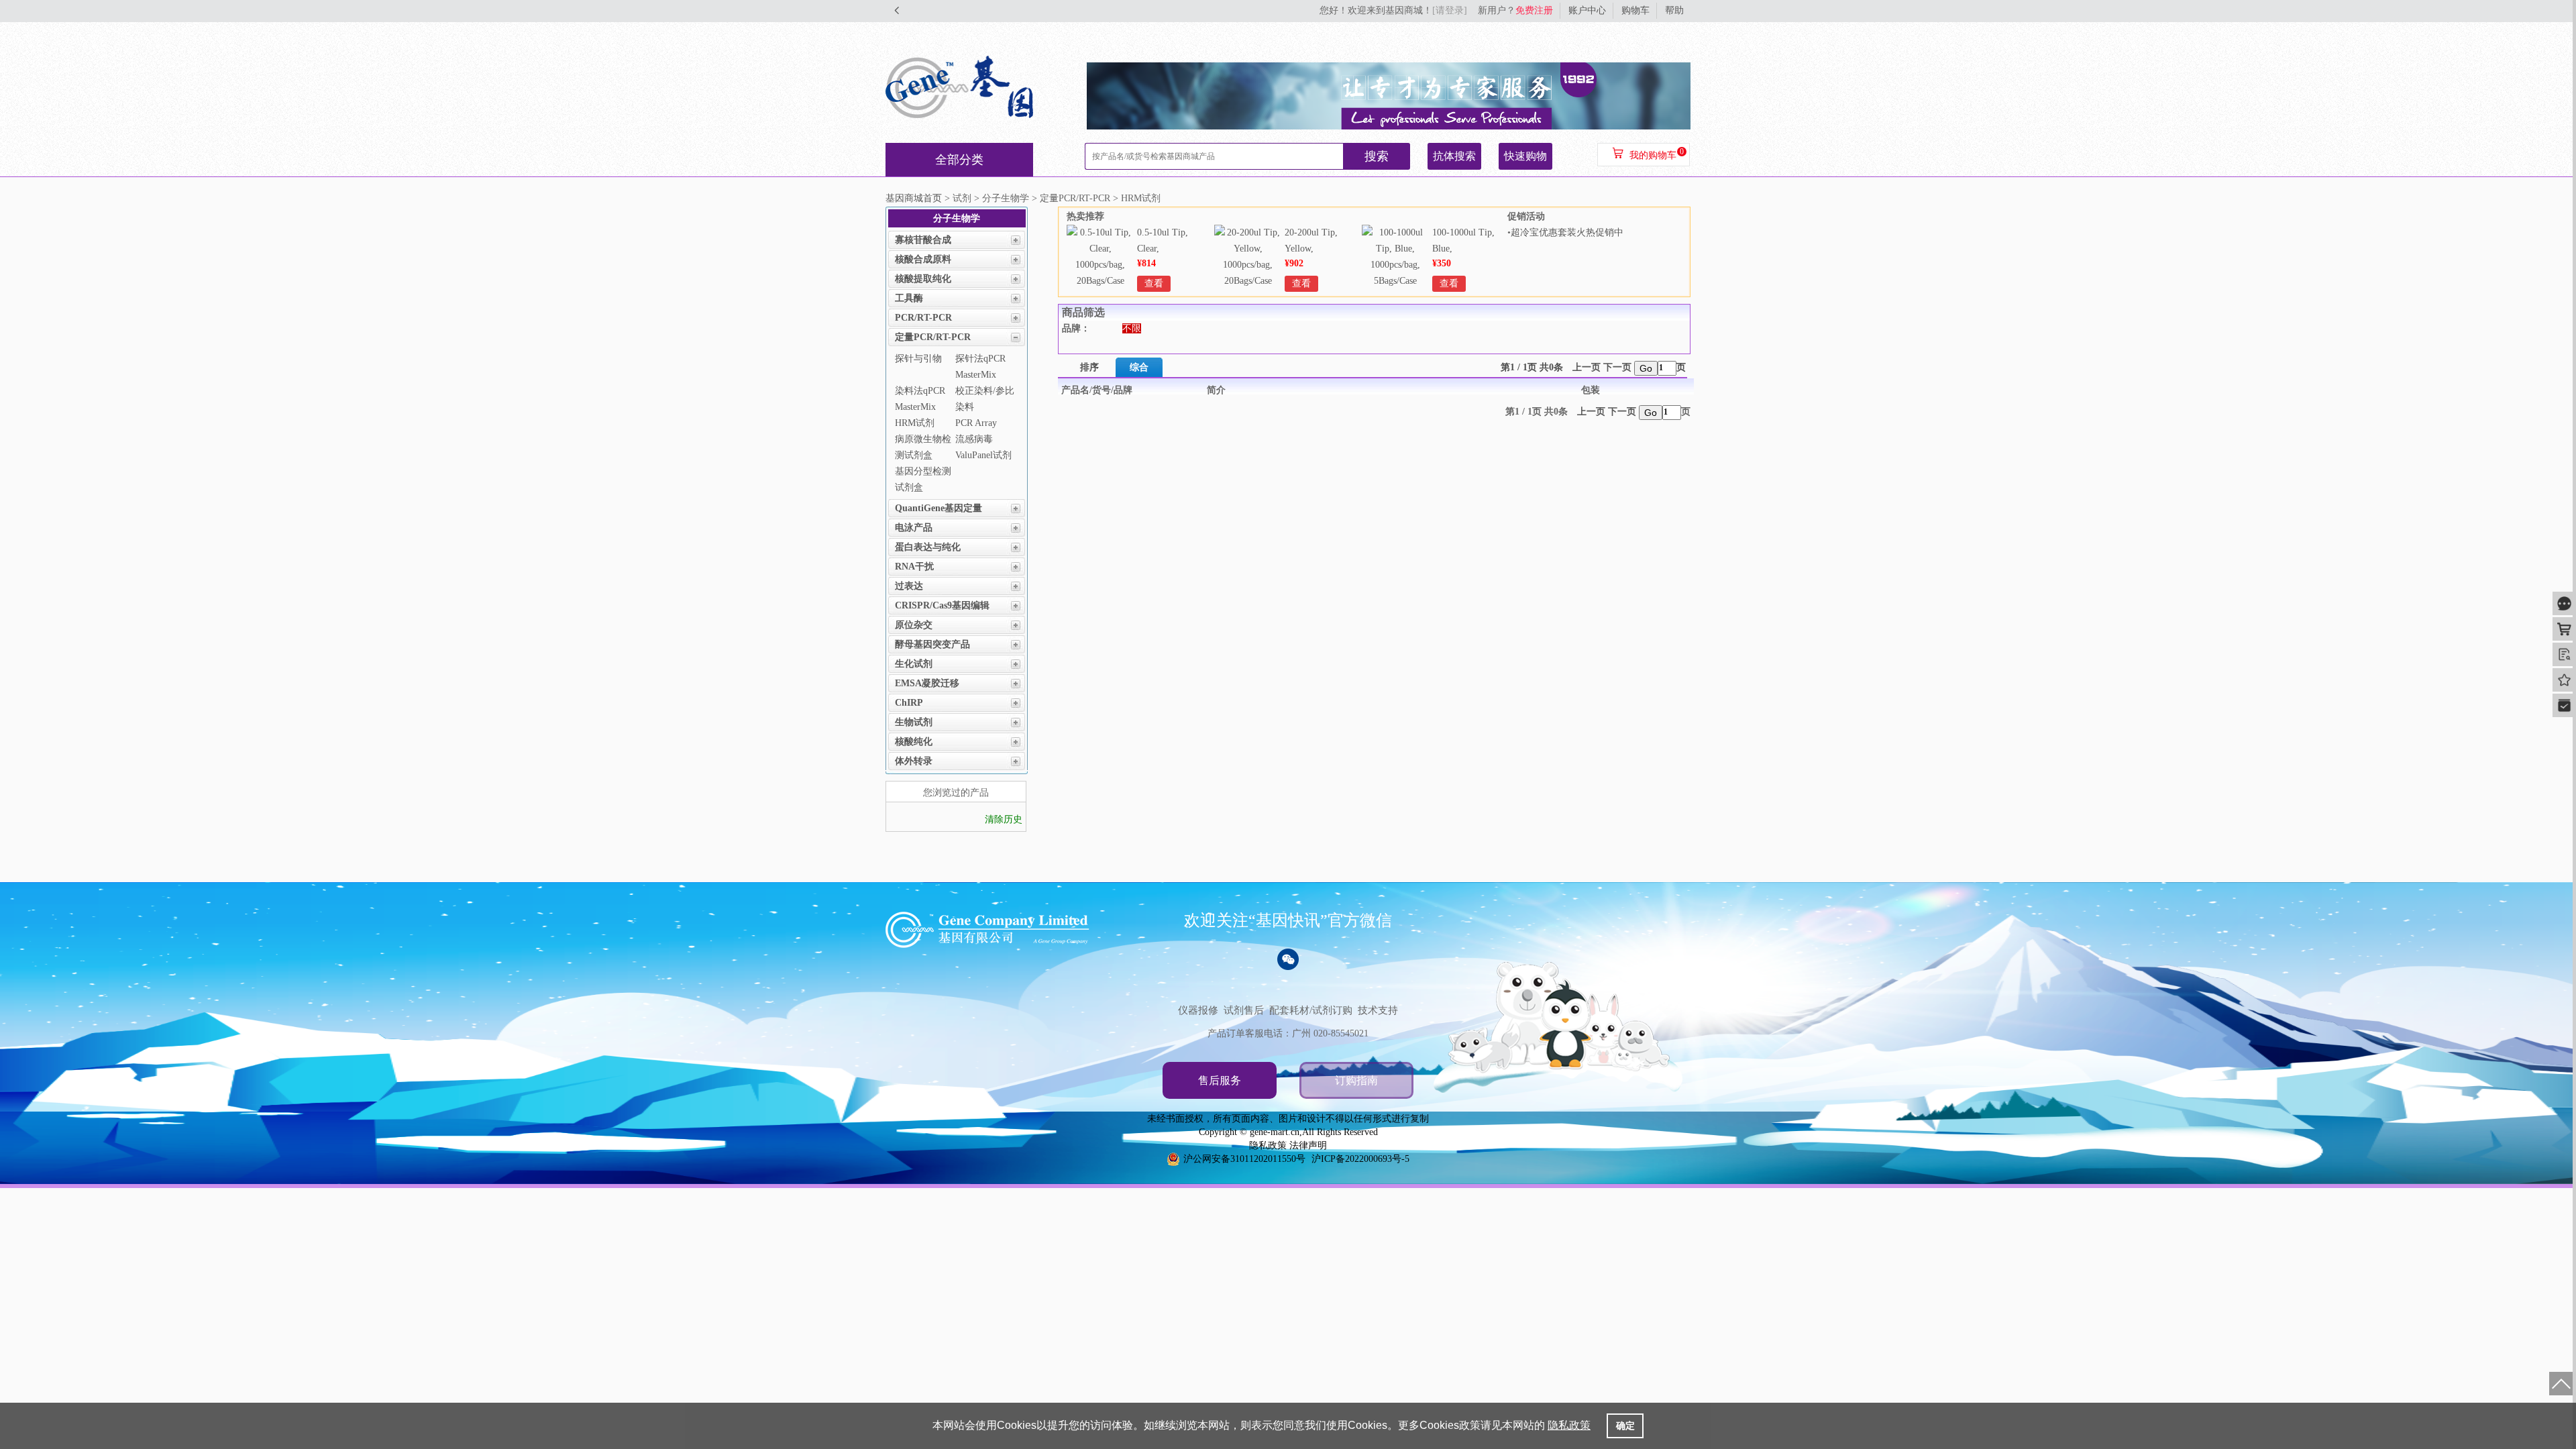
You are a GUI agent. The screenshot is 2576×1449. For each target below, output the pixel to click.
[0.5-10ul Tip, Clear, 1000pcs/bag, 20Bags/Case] (1100, 281)
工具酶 (909, 298)
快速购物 (1525, 156)
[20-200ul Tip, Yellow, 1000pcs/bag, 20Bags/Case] (1248, 281)
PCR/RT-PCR (923, 318)
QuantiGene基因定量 (938, 508)
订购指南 (1356, 1080)
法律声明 (1308, 1145)
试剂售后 (1244, 1010)
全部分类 (959, 160)
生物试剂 (914, 722)
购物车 (1635, 10)
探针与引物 (918, 359)
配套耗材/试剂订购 (1311, 1010)
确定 (1625, 1426)
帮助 (1674, 10)
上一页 (1587, 367)
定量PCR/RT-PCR (933, 337)
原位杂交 (914, 625)
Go (1646, 368)
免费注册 (1534, 10)
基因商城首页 (914, 198)
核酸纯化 (914, 742)
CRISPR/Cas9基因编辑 (942, 605)
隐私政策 (1268, 1145)
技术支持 (1378, 1010)
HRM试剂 (915, 423)
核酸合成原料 (923, 259)
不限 (1132, 328)
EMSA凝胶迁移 (927, 683)
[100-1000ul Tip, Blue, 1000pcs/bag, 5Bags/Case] (1395, 281)
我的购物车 (1653, 155)
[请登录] (1450, 10)
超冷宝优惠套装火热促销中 (1567, 232)
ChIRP (909, 703)
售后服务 (1220, 1080)
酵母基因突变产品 (932, 644)
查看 (1154, 283)
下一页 (1617, 367)
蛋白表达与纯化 (928, 547)
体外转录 (914, 761)
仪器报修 (1198, 1010)
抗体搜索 (1454, 156)
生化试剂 (914, 664)
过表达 (909, 586)
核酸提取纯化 (923, 279)
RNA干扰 (914, 567)
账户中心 (1587, 10)
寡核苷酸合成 (923, 240)
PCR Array (976, 423)
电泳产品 (914, 528)
